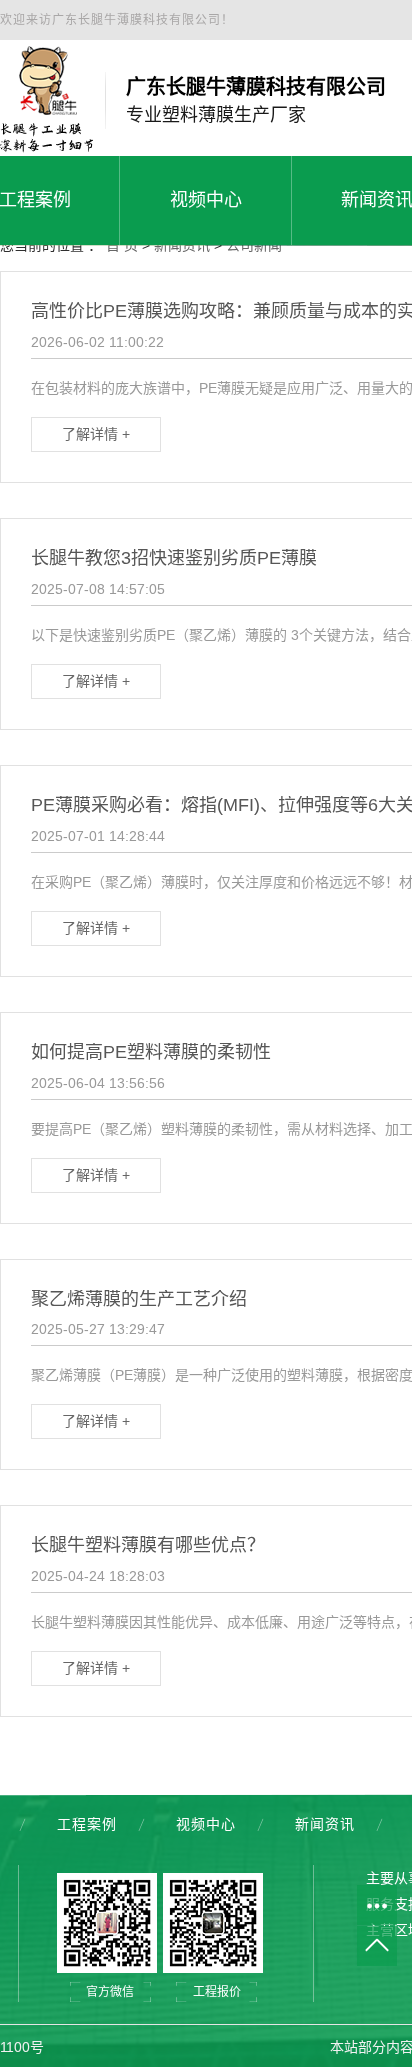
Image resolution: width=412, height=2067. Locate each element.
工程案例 (87, 1824)
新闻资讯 (325, 1824)
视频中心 (206, 1824)
